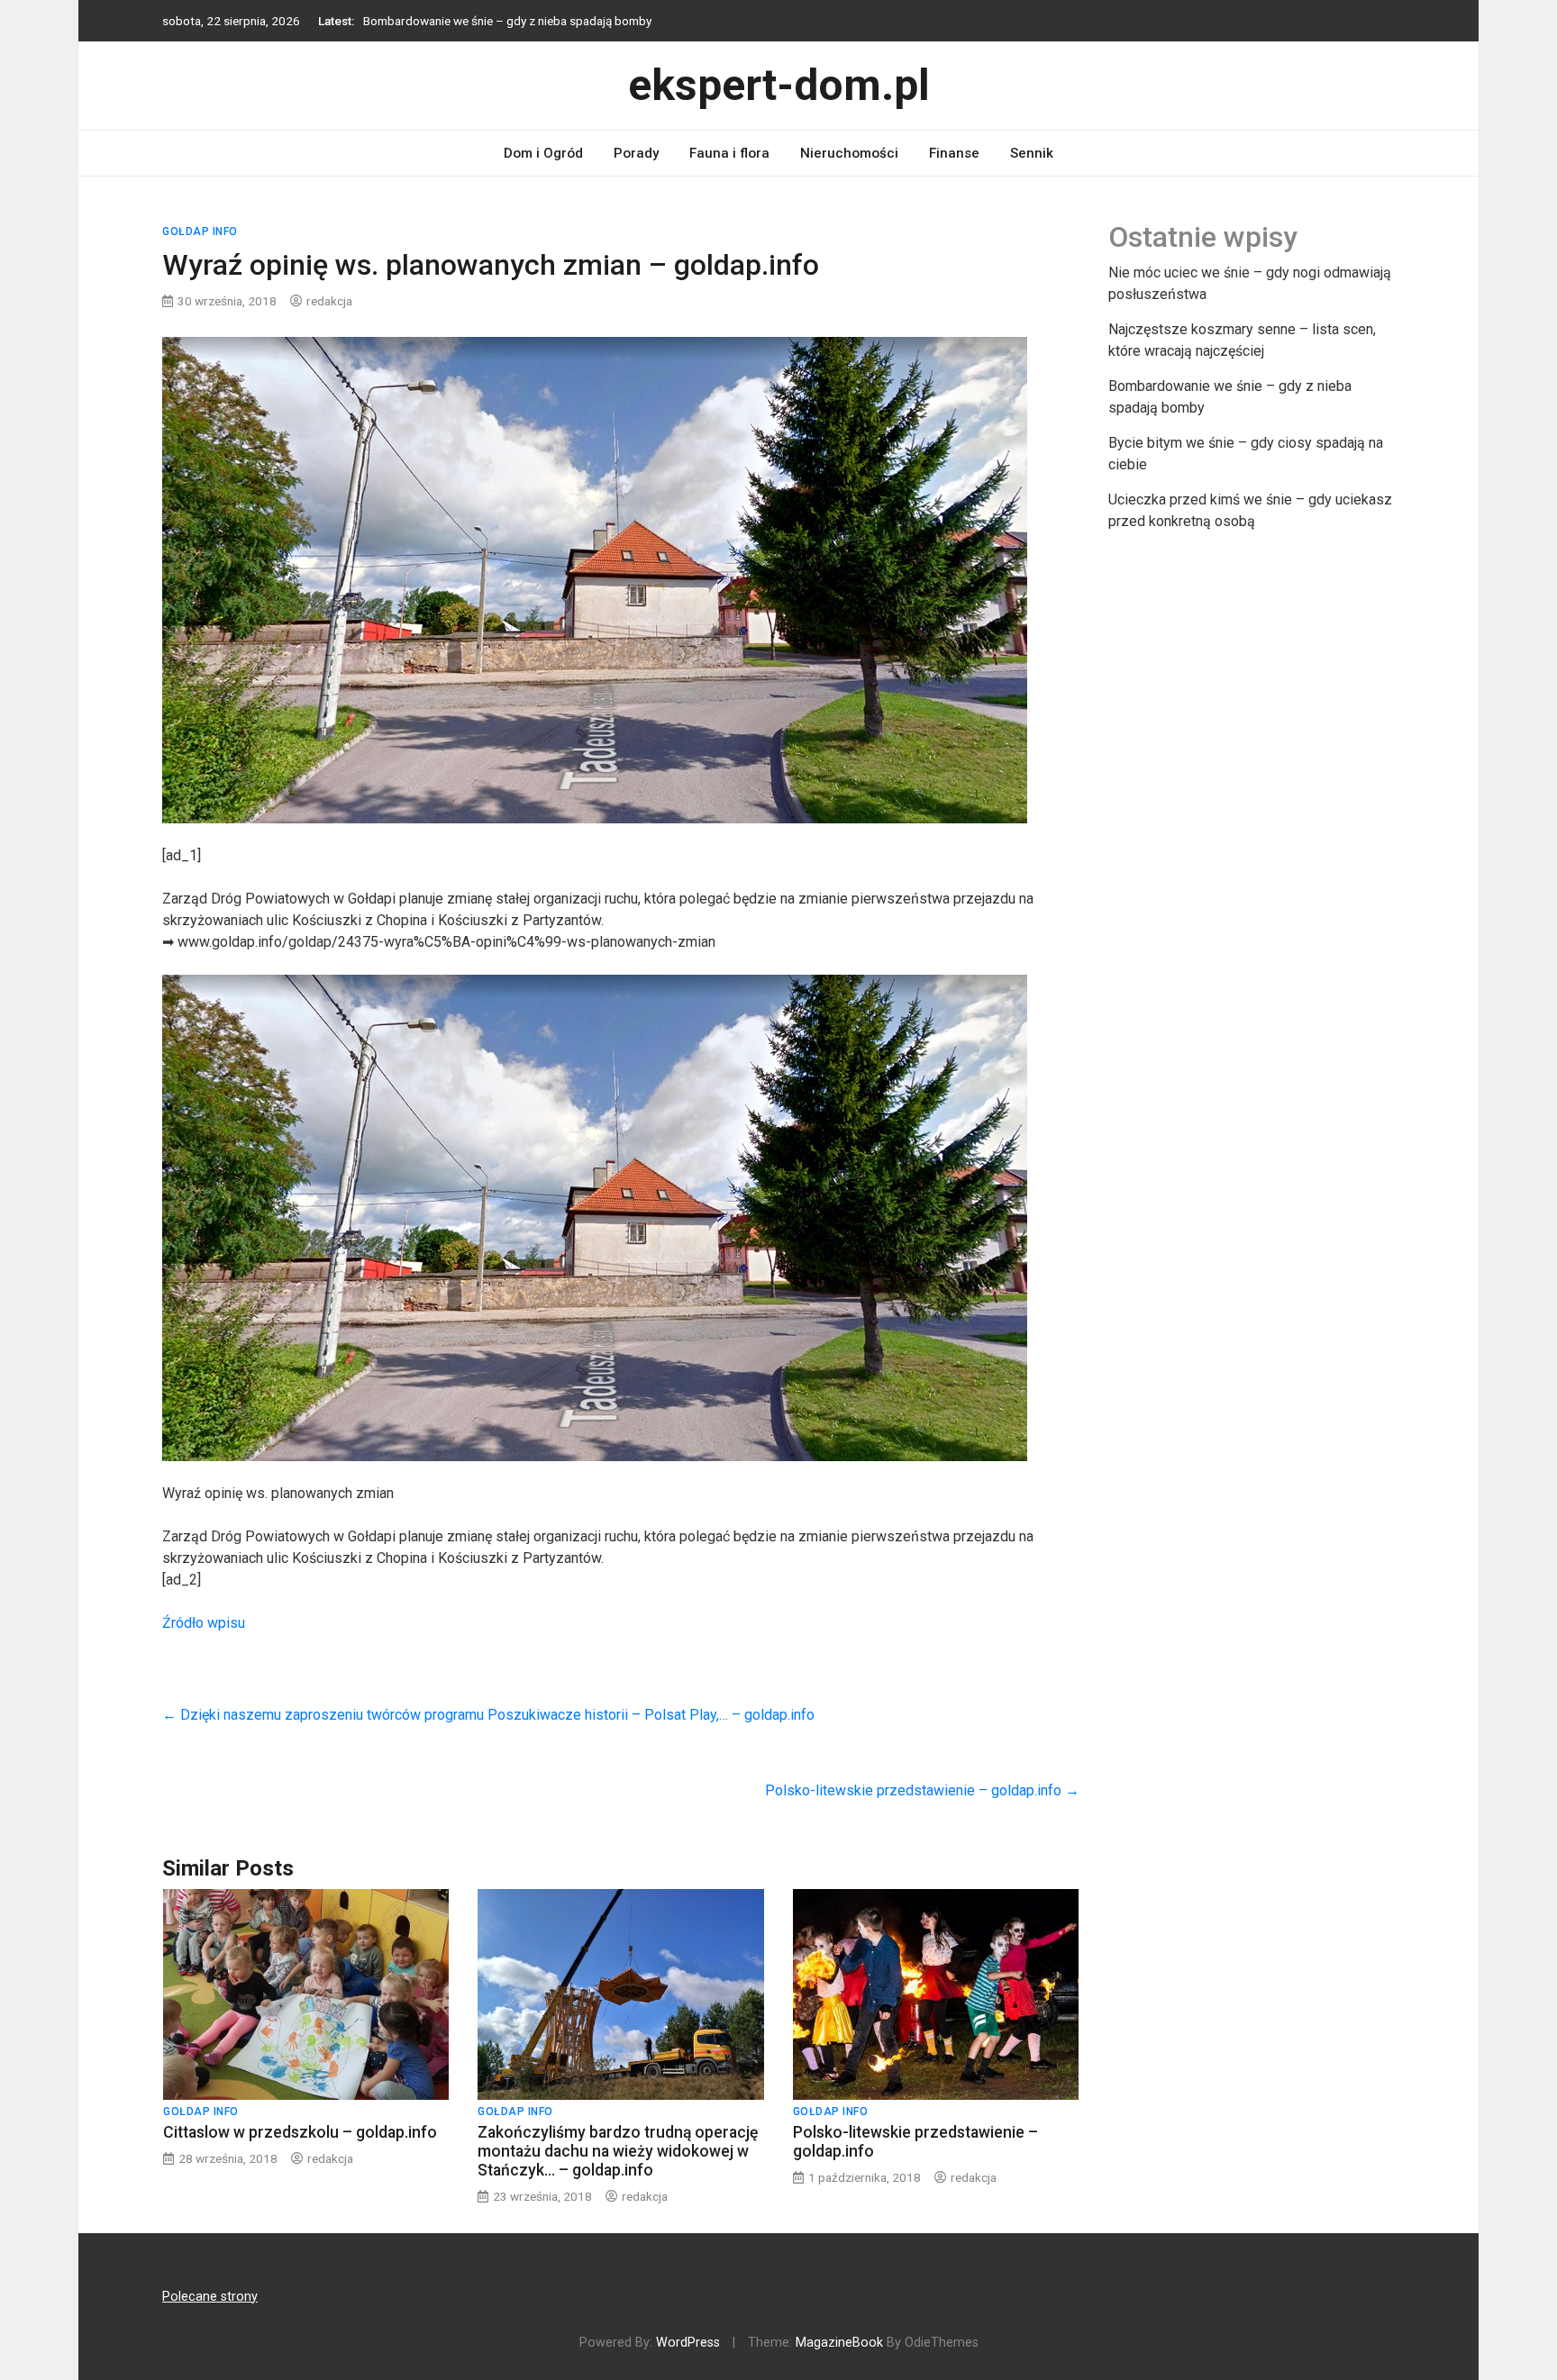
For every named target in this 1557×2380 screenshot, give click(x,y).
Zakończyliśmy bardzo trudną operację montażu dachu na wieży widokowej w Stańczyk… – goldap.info (618, 2151)
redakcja (329, 301)
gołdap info (200, 232)
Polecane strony (210, 2297)
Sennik (1032, 153)
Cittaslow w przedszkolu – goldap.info (300, 2132)
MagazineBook (839, 2343)
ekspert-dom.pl (779, 85)
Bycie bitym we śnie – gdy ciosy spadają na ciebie (494, 21)
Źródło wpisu (204, 1623)
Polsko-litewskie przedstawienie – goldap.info (922, 1790)
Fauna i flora (729, 153)
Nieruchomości (849, 153)
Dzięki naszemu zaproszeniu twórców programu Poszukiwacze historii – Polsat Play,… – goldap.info (488, 1715)
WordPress (688, 2343)
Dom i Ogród (543, 153)
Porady (636, 153)
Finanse (954, 153)
